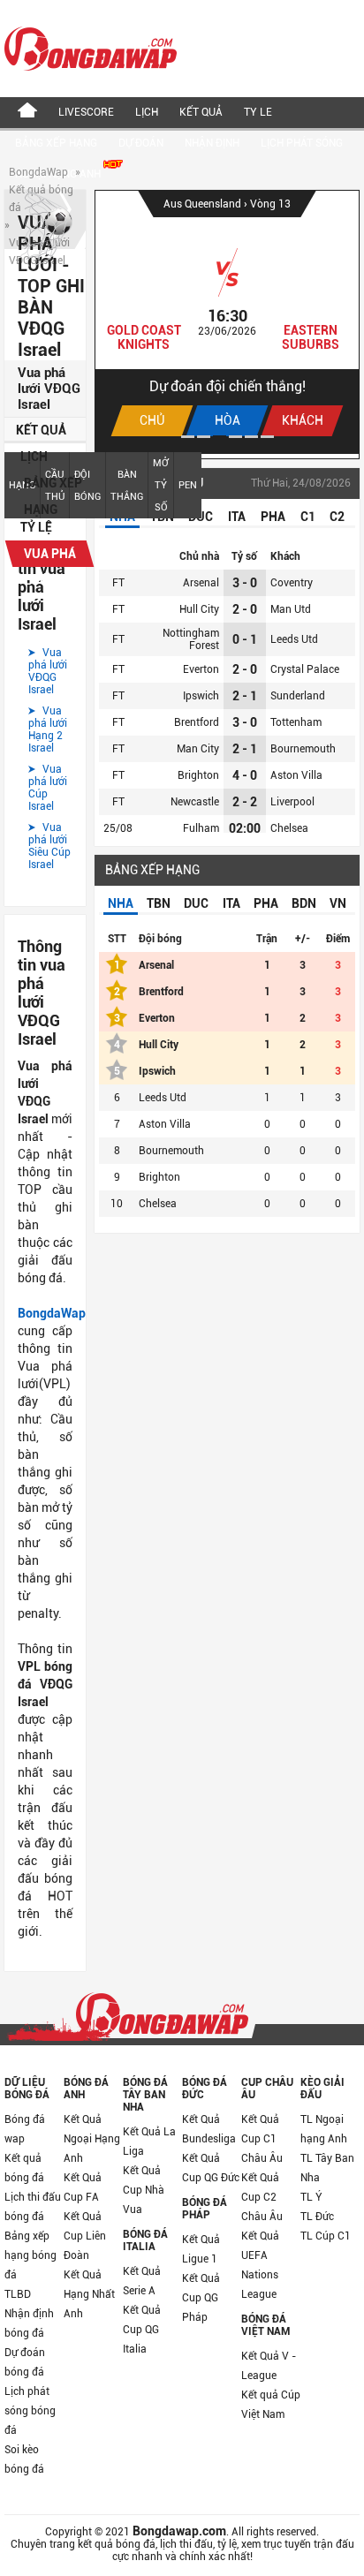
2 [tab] (204, 437)
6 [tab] (267, 437)
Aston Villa (296, 775)
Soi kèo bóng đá (24, 2459)
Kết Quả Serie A (142, 2281)
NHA (121, 903)
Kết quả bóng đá (24, 2168)
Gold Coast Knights (144, 337)
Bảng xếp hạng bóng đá (30, 2255)
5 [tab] (251, 437)
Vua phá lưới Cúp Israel (48, 788)
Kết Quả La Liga (149, 2142)
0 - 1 (245, 639)
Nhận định (212, 143)
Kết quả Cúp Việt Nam (271, 2405)
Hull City (199, 609)
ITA (237, 517)
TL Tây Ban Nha (327, 2168)
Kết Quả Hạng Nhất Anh (89, 2294)
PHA (273, 517)
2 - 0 (245, 609)
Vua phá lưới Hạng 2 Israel (48, 729)
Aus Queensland (204, 204)
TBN (159, 903)
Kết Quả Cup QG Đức (211, 2168)
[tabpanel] (227, 322)
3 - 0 (245, 583)
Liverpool (292, 802)
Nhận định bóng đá (29, 2323)
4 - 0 (245, 775)
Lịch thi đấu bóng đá (33, 2207)
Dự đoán (141, 143)
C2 (337, 517)
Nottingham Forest (191, 639)
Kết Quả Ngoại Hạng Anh (92, 2139)
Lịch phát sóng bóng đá (30, 2411)
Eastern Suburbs (311, 337)
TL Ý (311, 2197)
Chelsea (289, 828)
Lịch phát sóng (302, 143)
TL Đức (317, 2217)
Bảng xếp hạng (56, 143)
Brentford (197, 722)
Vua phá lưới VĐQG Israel (48, 671)
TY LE (258, 112)
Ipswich (201, 696)
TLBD (18, 2294)
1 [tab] (188, 437)
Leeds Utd (294, 639)
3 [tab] (220, 437)
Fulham (201, 828)
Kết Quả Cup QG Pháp (201, 2298)
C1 (308, 517)
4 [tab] (235, 437)
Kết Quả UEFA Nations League (260, 2265)
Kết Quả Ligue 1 (201, 2249)
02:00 (245, 828)
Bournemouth (303, 749)
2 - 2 (245, 802)
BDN (304, 903)
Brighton (198, 775)
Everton (201, 669)
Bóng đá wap (25, 2129)
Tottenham (296, 722)
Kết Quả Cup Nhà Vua (144, 2190)
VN (338, 903)
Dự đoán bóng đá (25, 2362)
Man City (198, 749)
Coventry (292, 583)
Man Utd (291, 609)
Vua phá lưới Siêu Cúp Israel (49, 846)
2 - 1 (245, 696)
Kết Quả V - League (269, 2366)
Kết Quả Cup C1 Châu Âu (262, 2139)
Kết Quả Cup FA (83, 2187)
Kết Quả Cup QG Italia (142, 2330)
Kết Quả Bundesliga (209, 2129)
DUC (196, 903)
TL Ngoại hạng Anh (324, 2129)
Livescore (86, 112)
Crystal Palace (305, 669)
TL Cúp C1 (326, 2236)
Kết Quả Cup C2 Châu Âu (262, 2197)
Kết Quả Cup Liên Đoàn (85, 2236)
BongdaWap (38, 172)
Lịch (147, 112)
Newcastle (195, 802)
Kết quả (201, 112)
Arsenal (201, 583)
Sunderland (298, 696)
